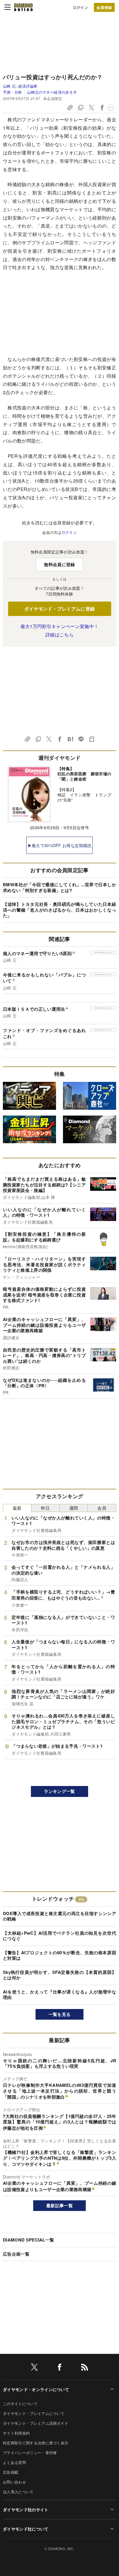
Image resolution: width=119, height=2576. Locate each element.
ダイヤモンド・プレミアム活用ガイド (36, 2423)
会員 (102, 1508)
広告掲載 (11, 2472)
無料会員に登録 (59, 564)
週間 (74, 1508)
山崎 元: (20, 86)
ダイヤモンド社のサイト (26, 2509)
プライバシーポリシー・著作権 (30, 2453)
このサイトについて (20, 2404)
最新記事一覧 (59, 2205)
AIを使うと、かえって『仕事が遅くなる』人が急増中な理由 (59, 1995)
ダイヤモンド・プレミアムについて (34, 2413)
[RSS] (85, 2368)
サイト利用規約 (16, 2433)
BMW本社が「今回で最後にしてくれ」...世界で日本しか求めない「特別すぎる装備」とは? (59, 887)
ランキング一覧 (59, 1791)
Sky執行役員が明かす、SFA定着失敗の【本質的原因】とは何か (59, 1975)
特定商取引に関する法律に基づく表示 (36, 2443)
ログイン (80, 7)
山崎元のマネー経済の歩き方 (52, 92)
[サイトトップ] (23, 7)
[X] (34, 2368)
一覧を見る (60, 2014)
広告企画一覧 (16, 2254)
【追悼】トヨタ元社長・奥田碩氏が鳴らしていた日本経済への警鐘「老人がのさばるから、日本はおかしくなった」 (59, 910)
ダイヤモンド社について (26, 2529)
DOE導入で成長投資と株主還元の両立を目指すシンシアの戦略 (59, 1916)
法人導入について (18, 2492)
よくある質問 (14, 2462)
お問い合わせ (14, 2482)
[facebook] (59, 2368)
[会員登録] (104, 7)
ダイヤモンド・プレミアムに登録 (60, 609)
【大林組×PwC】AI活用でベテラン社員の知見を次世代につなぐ (59, 1936)
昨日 (45, 1508)
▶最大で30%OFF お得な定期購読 (60, 845)
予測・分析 (13, 92)
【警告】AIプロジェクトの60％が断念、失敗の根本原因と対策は (59, 1955)
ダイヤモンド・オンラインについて (36, 2389)
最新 (17, 1508)
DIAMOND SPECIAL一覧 (28, 2240)
